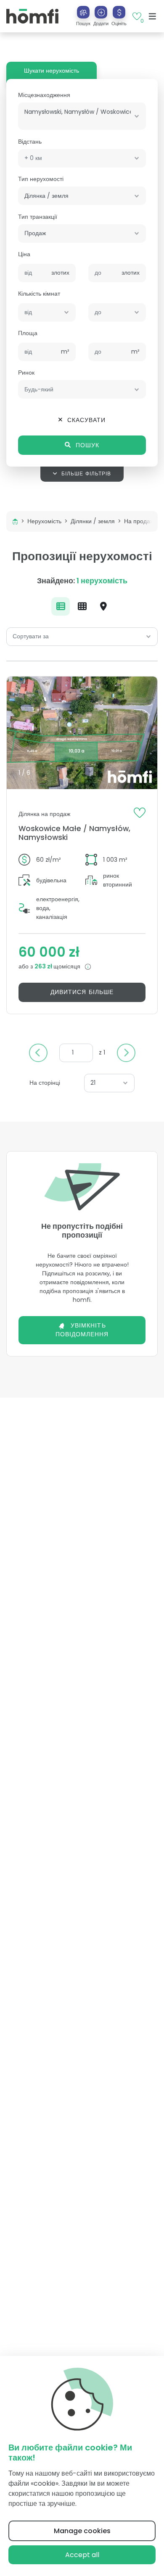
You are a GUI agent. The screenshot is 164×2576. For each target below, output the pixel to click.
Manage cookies (82, 2531)
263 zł (44, 966)
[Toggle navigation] (152, 16)
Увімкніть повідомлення (82, 1330)
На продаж (139, 521)
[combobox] (82, 116)
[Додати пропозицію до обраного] (140, 812)
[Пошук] (83, 12)
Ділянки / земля (93, 521)
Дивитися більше (82, 992)
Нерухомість (44, 521)
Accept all (82, 2555)
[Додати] (101, 12)
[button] (101, 16)
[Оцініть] (119, 12)
